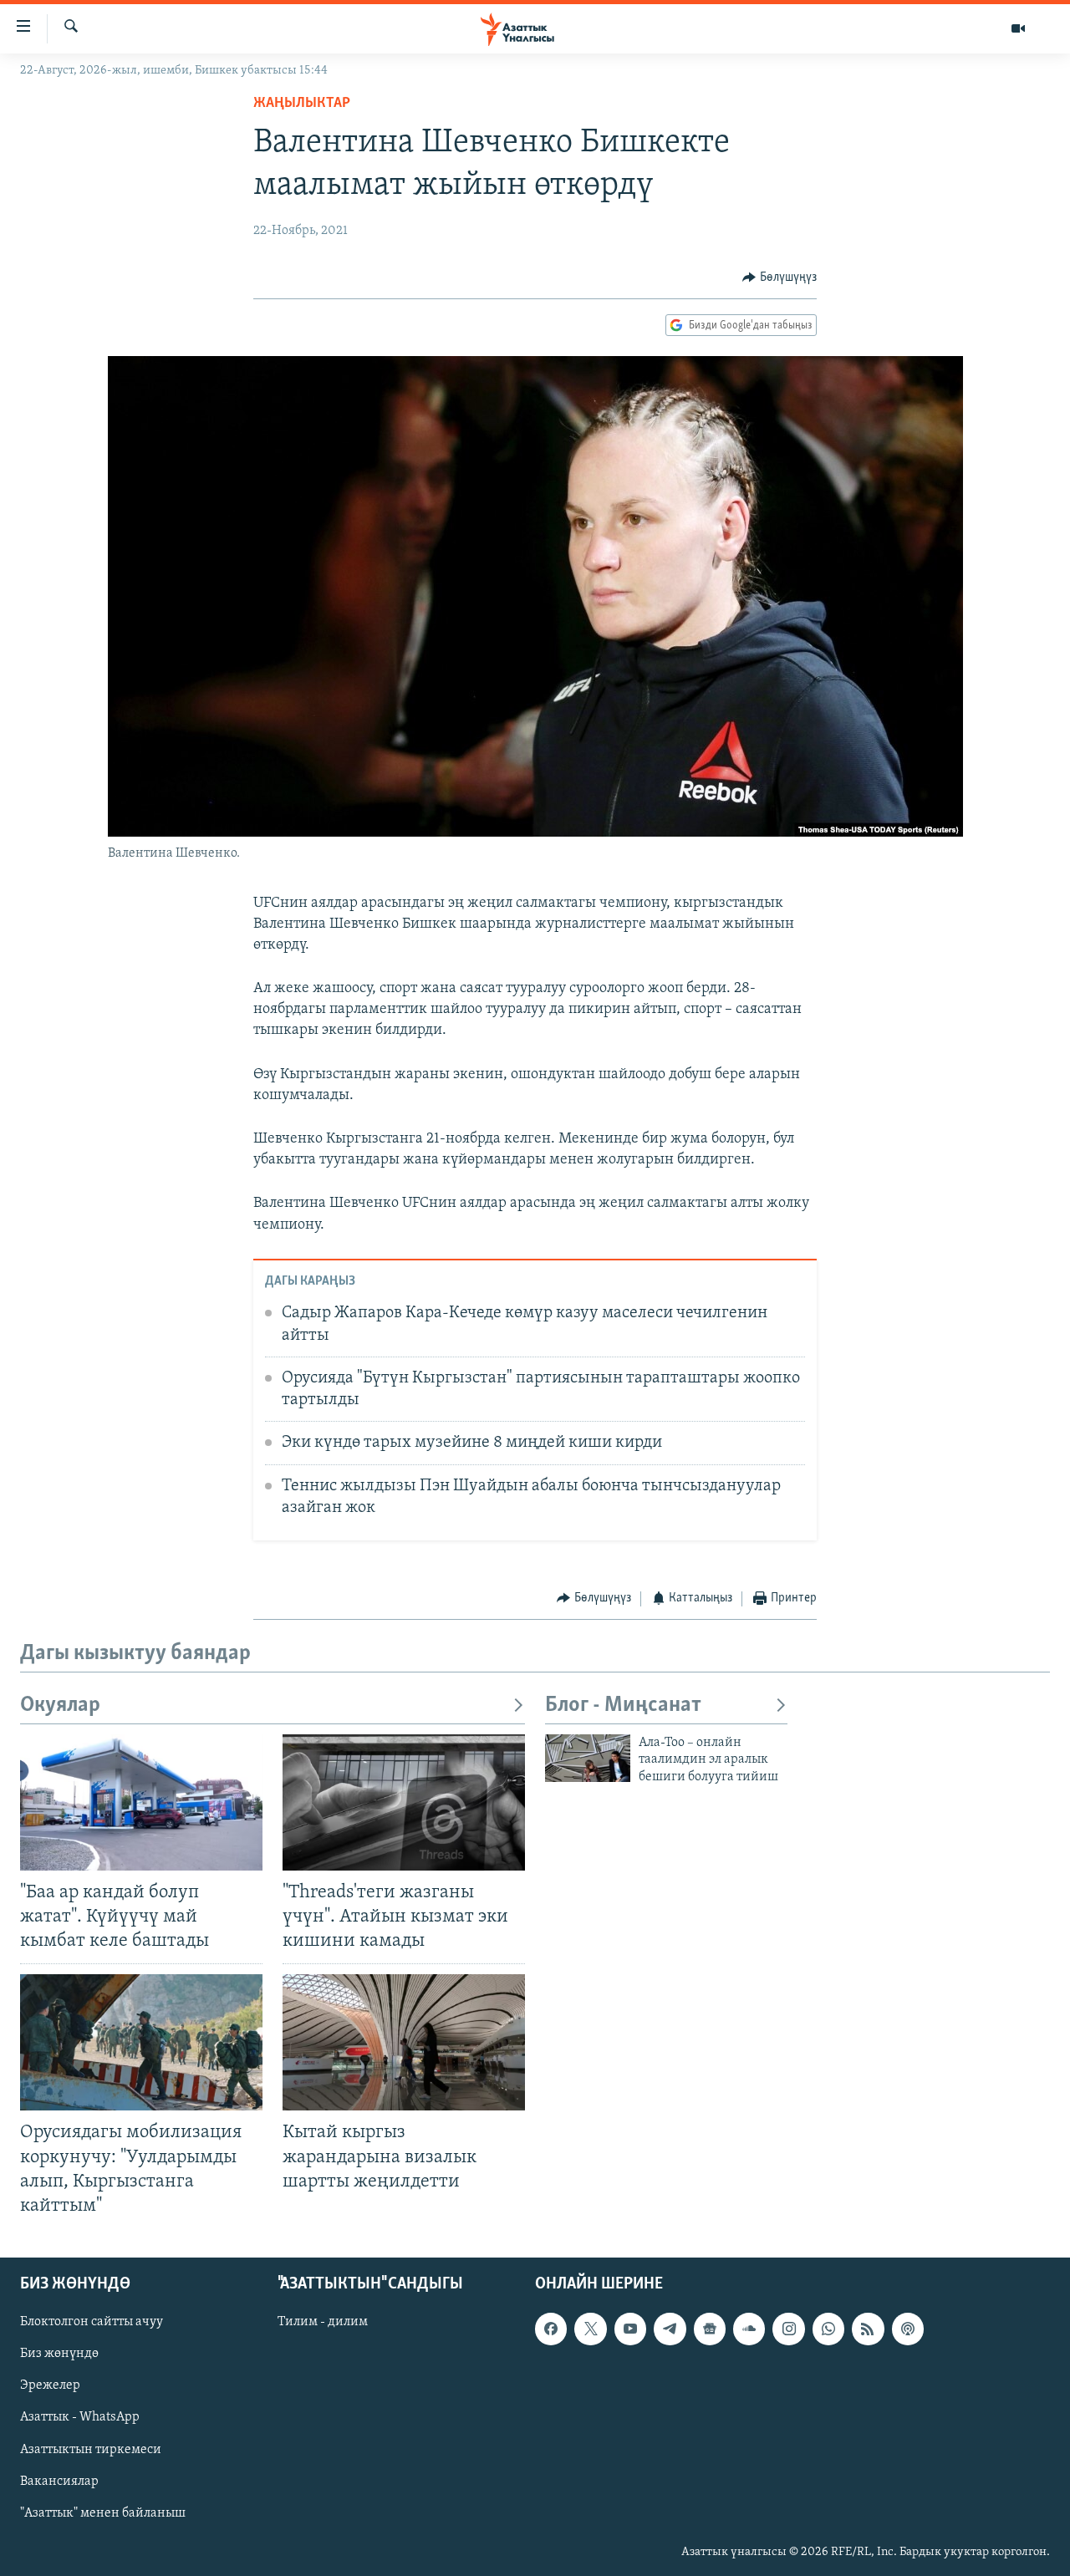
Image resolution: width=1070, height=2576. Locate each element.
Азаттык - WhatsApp (80, 2417)
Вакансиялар (59, 2481)
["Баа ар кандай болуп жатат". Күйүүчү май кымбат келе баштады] (141, 1802)
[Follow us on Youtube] (630, 2329)
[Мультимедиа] (1018, 28)
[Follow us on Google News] (710, 2329)
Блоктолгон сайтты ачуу (92, 2322)
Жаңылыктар (302, 104)
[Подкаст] (908, 2329)
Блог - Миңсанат (623, 1705)
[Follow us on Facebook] (551, 2329)
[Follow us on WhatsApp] (828, 2329)
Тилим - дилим (323, 2322)
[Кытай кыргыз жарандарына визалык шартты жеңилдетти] (404, 2042)
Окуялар (60, 1705)
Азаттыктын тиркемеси (91, 2449)
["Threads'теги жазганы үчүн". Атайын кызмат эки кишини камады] (404, 1802)
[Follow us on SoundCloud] (749, 2329)
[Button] (780, 277)
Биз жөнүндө (59, 2354)
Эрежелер (50, 2385)
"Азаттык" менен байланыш (103, 2513)
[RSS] (868, 2329)
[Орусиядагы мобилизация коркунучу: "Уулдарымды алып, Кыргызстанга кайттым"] (141, 2042)
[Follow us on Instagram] (788, 2329)
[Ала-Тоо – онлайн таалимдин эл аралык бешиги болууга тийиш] (588, 1758)
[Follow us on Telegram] (670, 2329)
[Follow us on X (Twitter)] (590, 2329)
